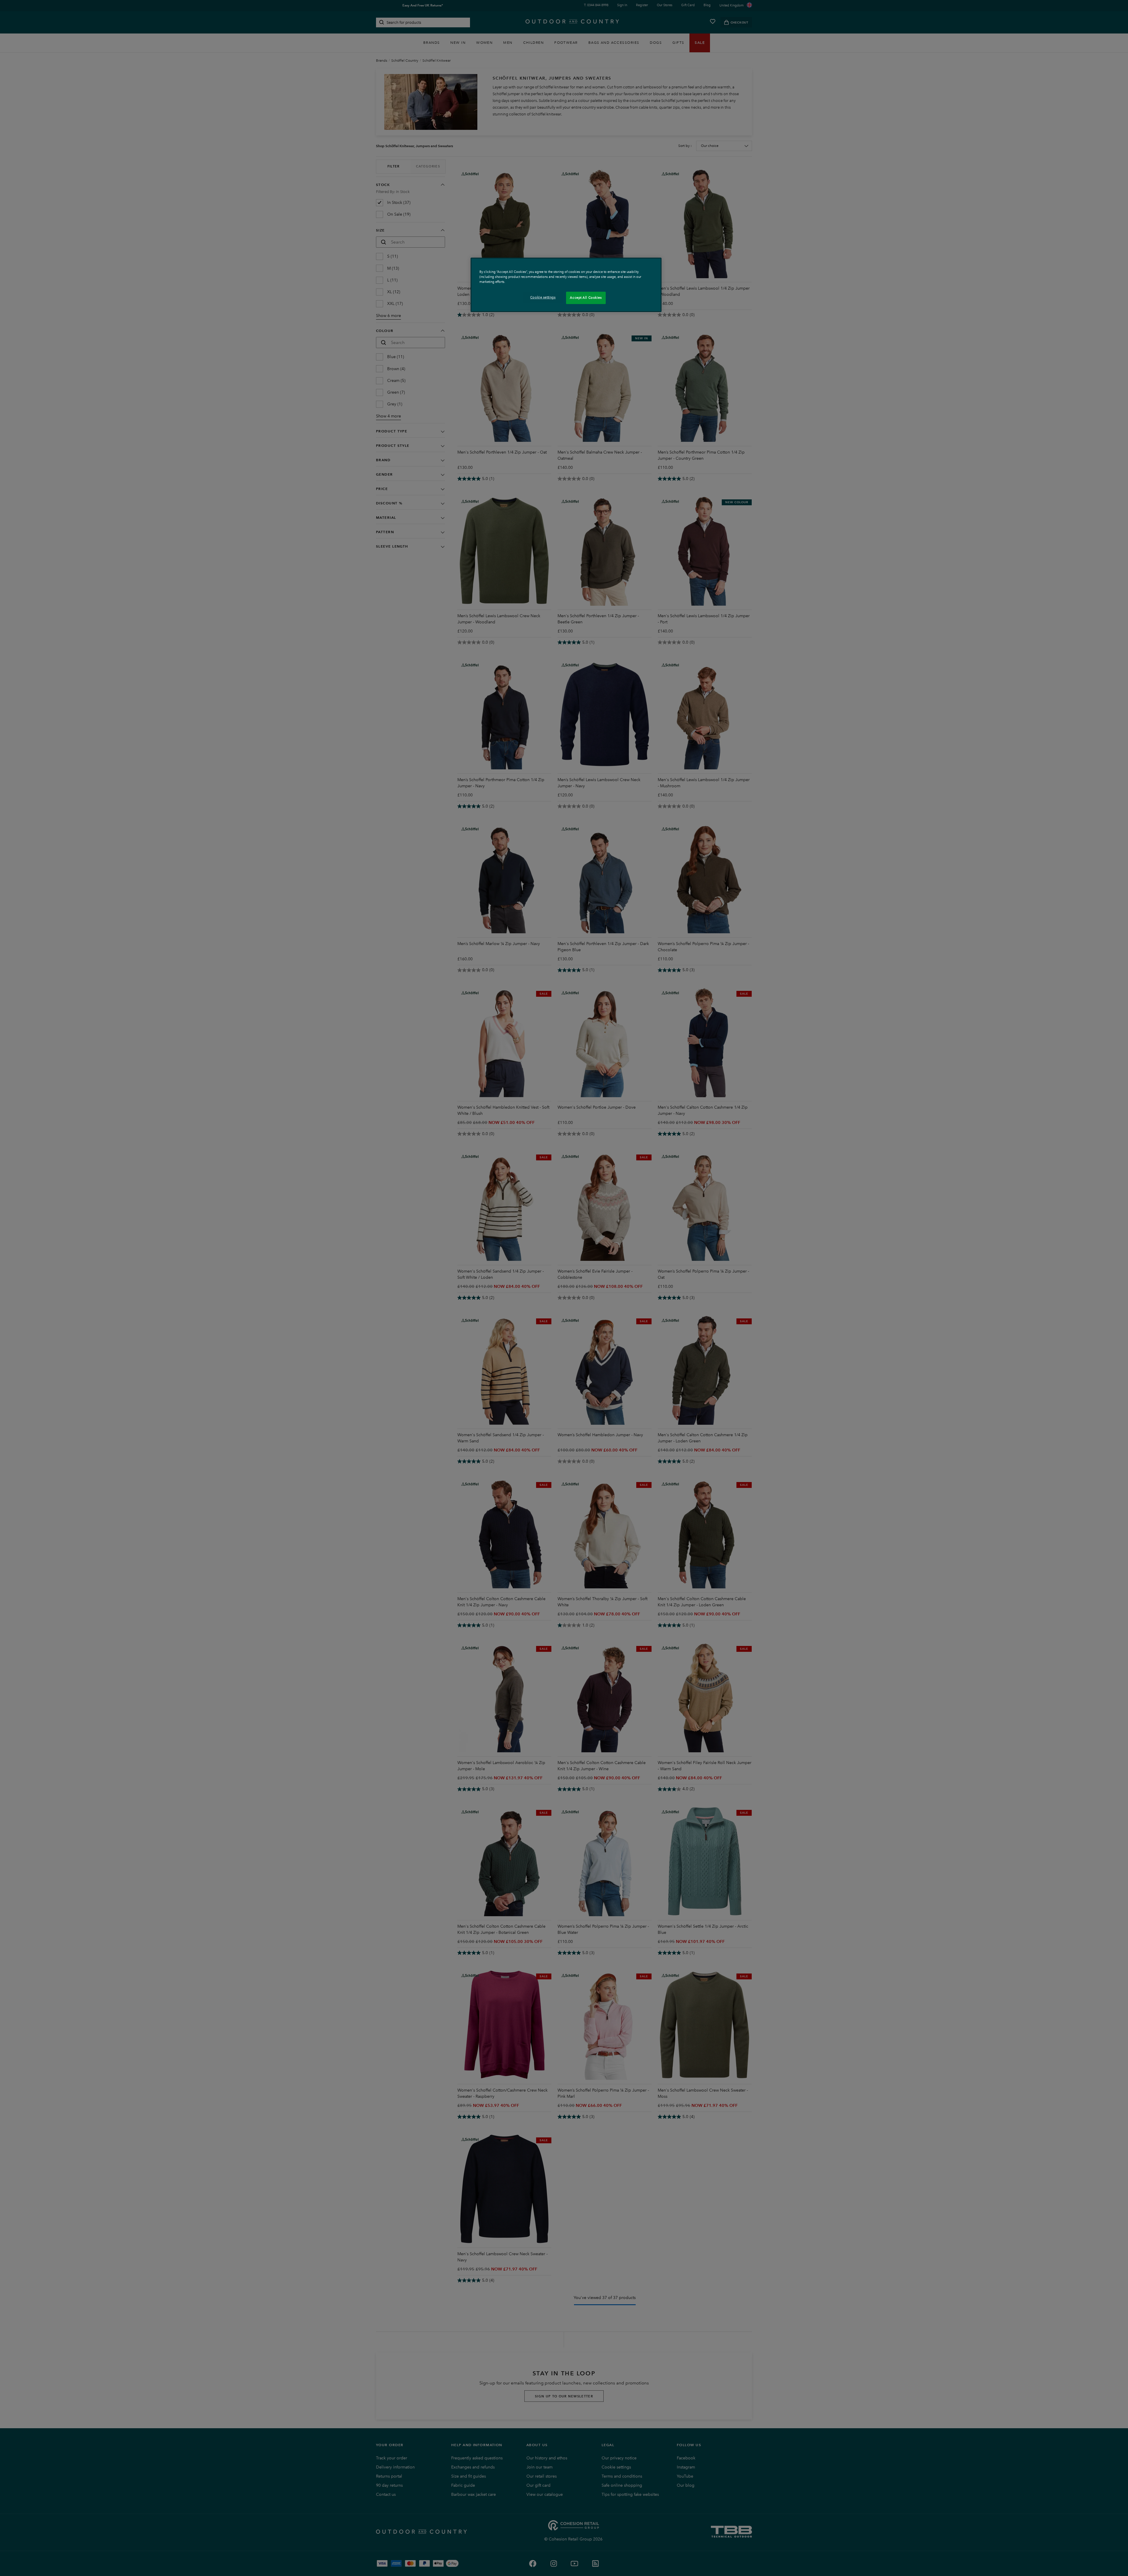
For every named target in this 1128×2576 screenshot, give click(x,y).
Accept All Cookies (586, 298)
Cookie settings (543, 297)
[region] (566, 285)
